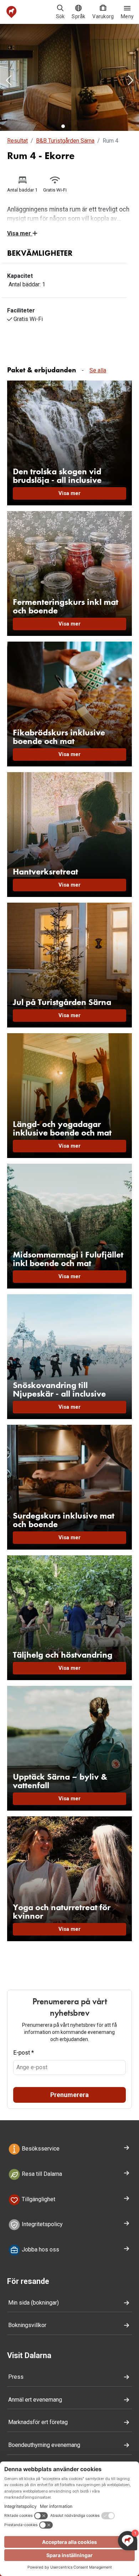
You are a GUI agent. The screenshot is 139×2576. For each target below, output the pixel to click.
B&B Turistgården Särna (65, 141)
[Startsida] (12, 12)
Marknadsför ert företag (38, 2422)
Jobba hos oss (40, 2249)
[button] (9, 81)
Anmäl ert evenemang (35, 2400)
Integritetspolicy (42, 2225)
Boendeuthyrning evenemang (44, 2445)
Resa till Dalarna (41, 2174)
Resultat (17, 141)
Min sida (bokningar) (34, 2303)
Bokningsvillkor (27, 2325)
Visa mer (20, 233)
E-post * (24, 2053)
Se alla (98, 370)
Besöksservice (40, 2149)
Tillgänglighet (38, 2199)
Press (16, 2377)
